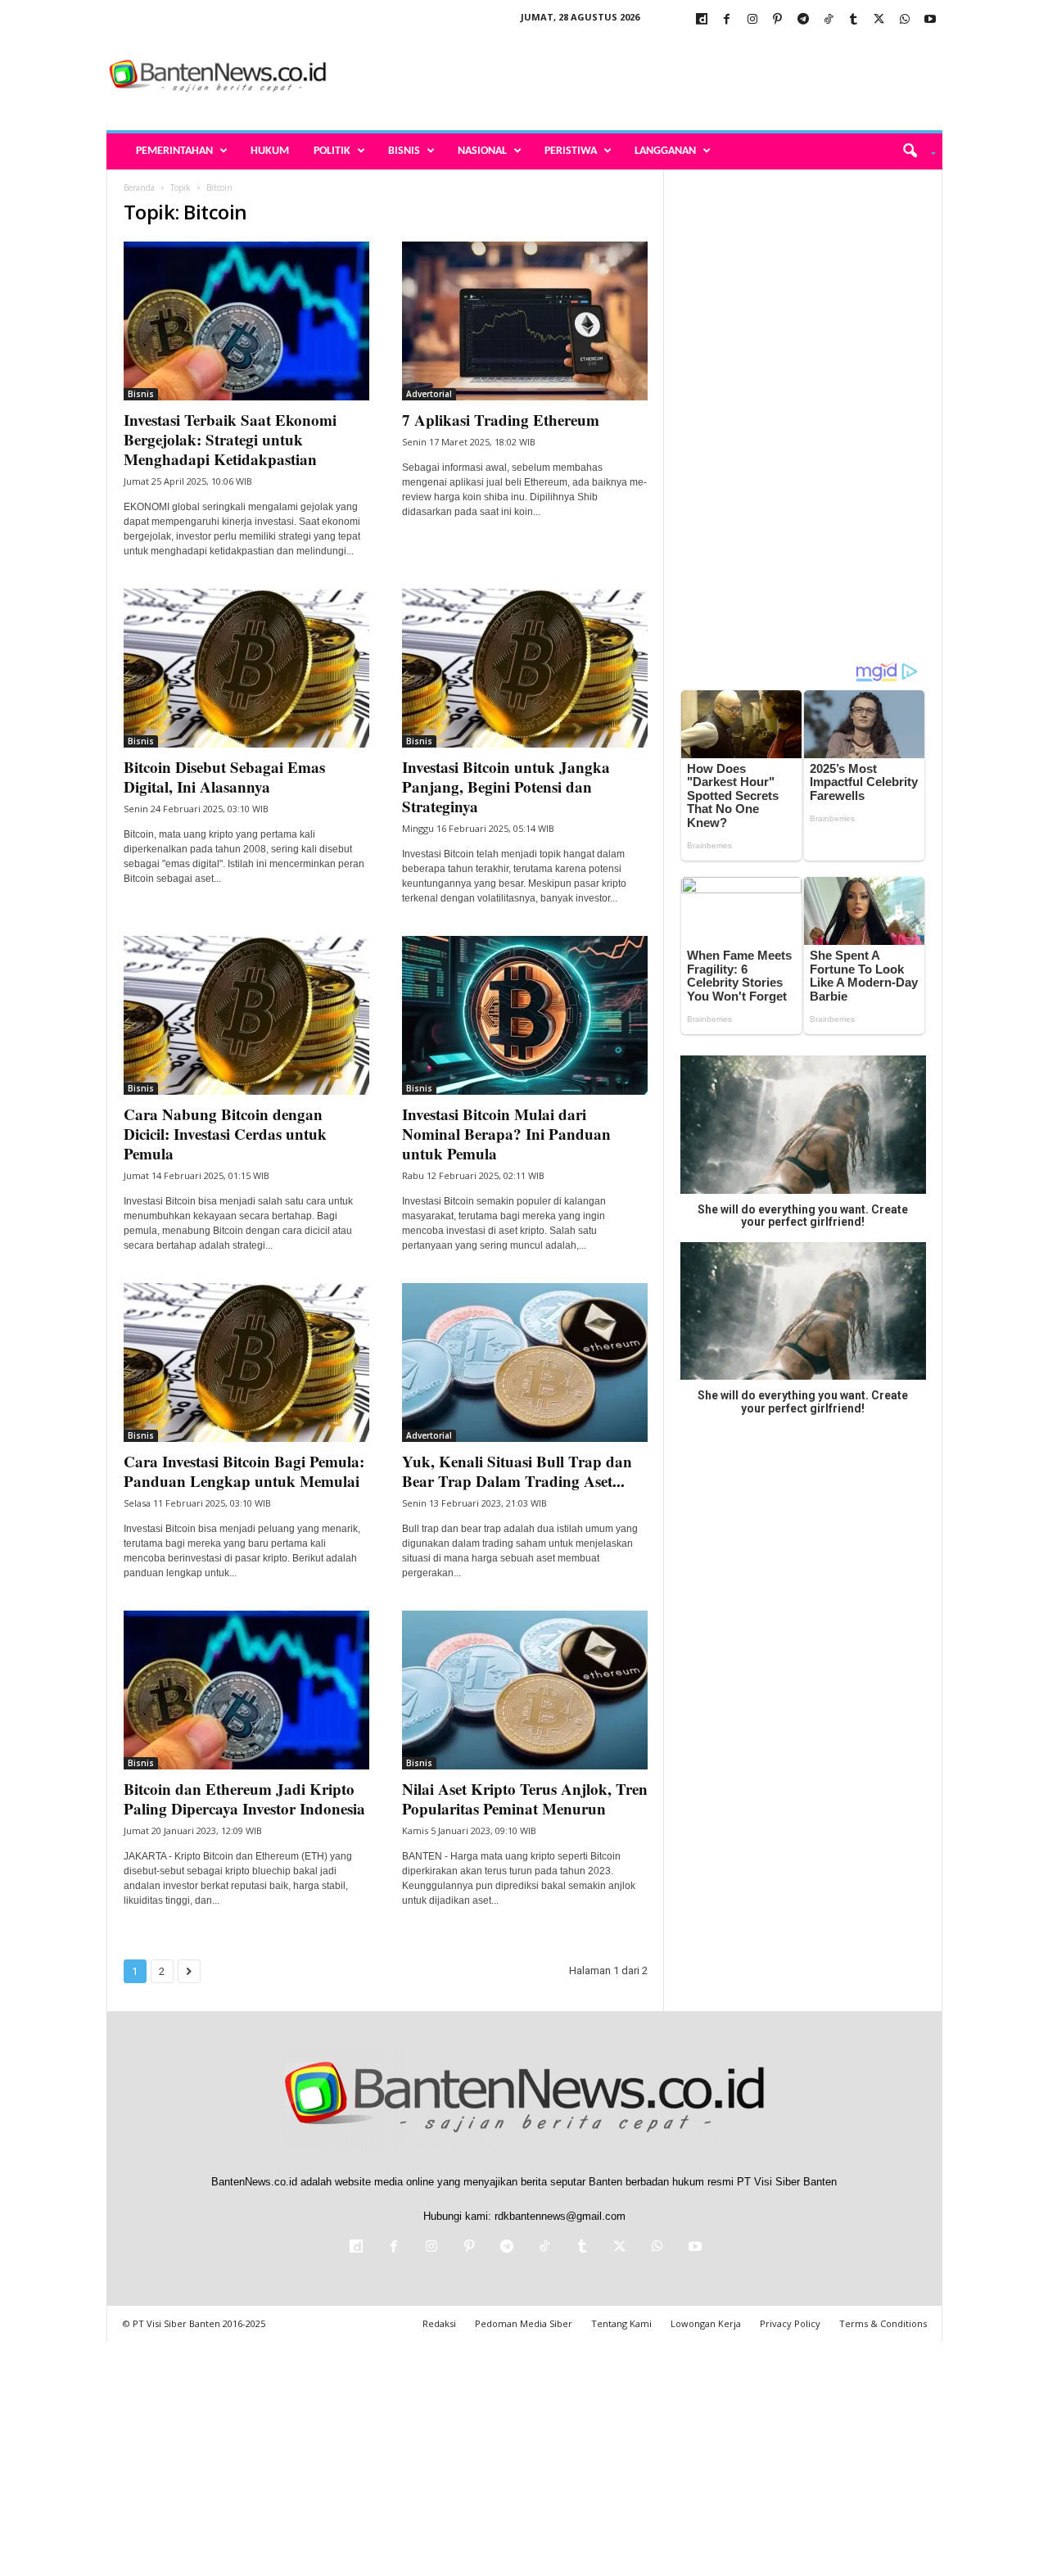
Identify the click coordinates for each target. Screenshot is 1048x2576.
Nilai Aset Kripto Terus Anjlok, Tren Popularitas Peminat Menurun (525, 1799)
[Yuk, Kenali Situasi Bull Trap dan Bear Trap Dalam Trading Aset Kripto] (525, 1363)
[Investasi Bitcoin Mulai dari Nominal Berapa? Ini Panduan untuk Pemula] (525, 1015)
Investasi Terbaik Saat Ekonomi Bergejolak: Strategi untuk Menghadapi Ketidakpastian (230, 439)
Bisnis (404, 151)
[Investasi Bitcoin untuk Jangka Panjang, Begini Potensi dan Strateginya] (525, 668)
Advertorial (429, 394)
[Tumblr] (854, 20)
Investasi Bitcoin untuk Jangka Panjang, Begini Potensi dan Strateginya (506, 786)
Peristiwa (571, 151)
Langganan (665, 151)
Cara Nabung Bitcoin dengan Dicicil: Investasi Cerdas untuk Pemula (225, 1134)
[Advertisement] (644, 77)
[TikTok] (829, 20)
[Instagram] (752, 20)
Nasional (482, 151)
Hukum (270, 151)
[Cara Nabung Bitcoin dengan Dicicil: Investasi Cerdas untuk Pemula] (246, 1015)
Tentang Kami (621, 2323)
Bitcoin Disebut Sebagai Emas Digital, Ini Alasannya (224, 777)
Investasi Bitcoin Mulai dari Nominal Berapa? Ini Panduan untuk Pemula (506, 1134)
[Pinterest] (778, 20)
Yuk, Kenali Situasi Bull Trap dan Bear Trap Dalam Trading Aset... (517, 1471)
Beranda (139, 188)
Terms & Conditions (883, 2323)
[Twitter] (879, 20)
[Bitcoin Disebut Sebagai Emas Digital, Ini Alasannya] (246, 668)
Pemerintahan (174, 151)
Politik (332, 151)
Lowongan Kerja (706, 2323)
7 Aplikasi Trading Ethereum (501, 420)
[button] (913, 151)
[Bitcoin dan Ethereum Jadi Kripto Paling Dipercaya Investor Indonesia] (246, 1690)
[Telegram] (803, 20)
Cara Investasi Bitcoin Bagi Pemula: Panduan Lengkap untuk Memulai (244, 1471)
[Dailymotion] (702, 20)
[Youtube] (930, 20)
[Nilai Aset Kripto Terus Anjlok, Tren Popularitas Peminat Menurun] (525, 1690)
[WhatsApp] (905, 20)
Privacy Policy (790, 2323)
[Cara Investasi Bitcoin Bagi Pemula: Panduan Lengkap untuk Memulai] (246, 1363)
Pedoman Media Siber (524, 2323)
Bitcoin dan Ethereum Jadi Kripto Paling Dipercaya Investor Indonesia (244, 1799)
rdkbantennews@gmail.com (560, 2216)
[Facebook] (727, 20)
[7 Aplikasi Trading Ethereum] (525, 321)
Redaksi (439, 2323)
